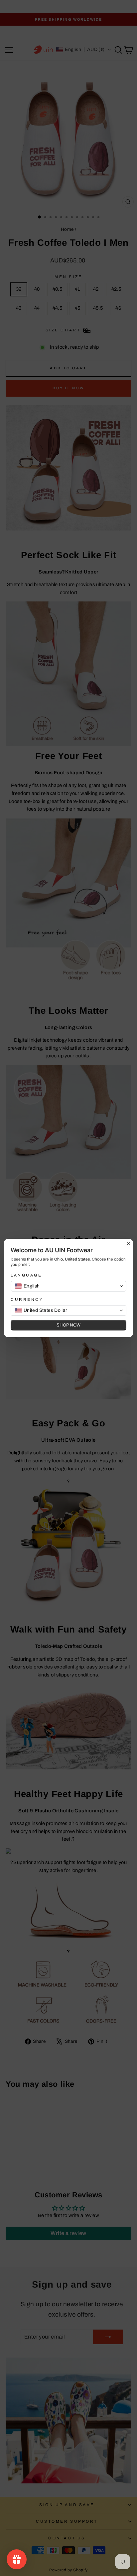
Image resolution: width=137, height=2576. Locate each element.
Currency (27, 1299)
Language (26, 1275)
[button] (68, 1286)
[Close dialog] (128, 1244)
